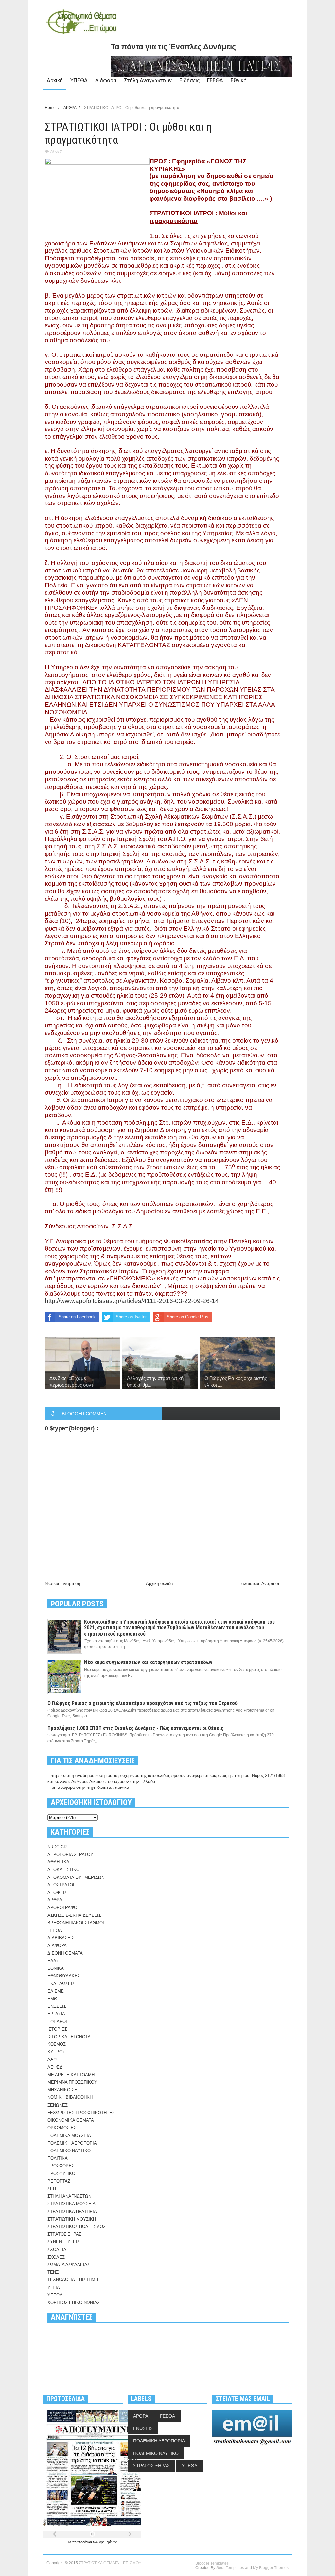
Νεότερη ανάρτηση (62, 1583)
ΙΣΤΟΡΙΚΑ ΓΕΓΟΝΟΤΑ (69, 2037)
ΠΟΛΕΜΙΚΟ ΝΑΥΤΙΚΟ (69, 2151)
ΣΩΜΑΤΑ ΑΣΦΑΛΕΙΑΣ (69, 2265)
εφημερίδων (108, 2542)
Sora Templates (230, 2568)
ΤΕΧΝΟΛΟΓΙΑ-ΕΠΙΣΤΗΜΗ (73, 2280)
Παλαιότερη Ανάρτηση (259, 1583)
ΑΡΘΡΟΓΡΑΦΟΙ (63, 1907)
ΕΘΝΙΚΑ (56, 1968)
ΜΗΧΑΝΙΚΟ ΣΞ (62, 2090)
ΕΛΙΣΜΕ (56, 1991)
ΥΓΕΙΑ (54, 2287)
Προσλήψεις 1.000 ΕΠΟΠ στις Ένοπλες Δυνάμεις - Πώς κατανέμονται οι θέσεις (135, 1728)
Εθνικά (239, 80)
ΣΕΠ (52, 2189)
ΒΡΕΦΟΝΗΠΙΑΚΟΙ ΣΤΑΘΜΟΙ (76, 1923)
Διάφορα (106, 80)
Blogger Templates (212, 2563)
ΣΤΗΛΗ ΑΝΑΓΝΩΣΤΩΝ (69, 2196)
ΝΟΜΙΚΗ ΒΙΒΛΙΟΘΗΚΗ (70, 2097)
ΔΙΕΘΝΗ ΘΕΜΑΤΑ (65, 1953)
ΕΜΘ (52, 1999)
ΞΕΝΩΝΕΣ (58, 2105)
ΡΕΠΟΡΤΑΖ (59, 2181)
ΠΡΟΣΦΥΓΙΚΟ (61, 2174)
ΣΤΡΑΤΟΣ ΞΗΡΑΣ (64, 2234)
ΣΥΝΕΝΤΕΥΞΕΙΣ (64, 2242)
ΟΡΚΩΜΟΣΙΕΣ (62, 2128)
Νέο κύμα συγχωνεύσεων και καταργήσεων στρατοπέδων (148, 1662)
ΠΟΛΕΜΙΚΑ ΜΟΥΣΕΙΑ (69, 2136)
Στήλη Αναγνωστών (148, 80)
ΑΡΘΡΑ (56, 151)
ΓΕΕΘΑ (215, 80)
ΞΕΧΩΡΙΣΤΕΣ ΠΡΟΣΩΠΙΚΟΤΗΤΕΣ (81, 2113)
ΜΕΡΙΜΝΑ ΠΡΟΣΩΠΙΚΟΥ (72, 2082)
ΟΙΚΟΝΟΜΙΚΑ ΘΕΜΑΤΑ (71, 2120)
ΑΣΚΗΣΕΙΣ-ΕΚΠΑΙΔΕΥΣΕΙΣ (74, 1915)
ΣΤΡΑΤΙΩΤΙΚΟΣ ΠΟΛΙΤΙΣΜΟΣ (77, 2227)
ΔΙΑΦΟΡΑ (57, 1945)
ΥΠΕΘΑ (79, 80)
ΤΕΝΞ (53, 2272)
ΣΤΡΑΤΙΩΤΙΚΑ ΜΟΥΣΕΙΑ (71, 2204)
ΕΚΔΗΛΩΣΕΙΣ (61, 1983)
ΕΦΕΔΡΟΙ (57, 2021)
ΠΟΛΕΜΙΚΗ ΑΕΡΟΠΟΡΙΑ (72, 2143)
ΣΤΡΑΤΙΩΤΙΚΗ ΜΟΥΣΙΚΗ (72, 2219)
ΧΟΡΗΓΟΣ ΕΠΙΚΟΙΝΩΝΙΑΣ (74, 2303)
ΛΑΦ (52, 2059)
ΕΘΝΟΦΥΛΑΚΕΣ (64, 1976)
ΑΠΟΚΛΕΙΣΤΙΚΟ (63, 1869)
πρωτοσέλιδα (83, 2542)
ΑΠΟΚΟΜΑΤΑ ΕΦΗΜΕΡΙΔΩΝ (76, 1877)
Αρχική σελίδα (159, 1583)
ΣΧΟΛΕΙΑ (57, 2249)
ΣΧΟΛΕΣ (56, 2257)
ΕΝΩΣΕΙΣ (57, 2006)
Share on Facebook (77, 1317)
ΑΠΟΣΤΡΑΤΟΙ (61, 1885)
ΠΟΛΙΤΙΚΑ (58, 2158)
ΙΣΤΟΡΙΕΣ (57, 2029)
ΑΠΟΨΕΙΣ (57, 1892)
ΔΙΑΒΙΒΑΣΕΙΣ (61, 1938)
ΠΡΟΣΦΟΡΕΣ (61, 2166)
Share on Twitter (131, 1317)
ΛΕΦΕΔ (55, 2067)
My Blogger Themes (271, 2568)
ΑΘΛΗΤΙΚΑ (58, 1862)
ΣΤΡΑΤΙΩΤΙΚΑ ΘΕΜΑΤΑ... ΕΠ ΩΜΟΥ (110, 2563)
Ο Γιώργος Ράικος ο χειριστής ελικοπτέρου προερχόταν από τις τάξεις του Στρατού (142, 1703)
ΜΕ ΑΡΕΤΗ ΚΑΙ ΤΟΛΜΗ (71, 2075)
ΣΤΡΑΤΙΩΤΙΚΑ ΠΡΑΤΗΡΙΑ (72, 2212)
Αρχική (55, 80)
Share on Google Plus (188, 1317)
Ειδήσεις (189, 80)
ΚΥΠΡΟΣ (56, 2052)
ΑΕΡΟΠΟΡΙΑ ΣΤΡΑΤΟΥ (70, 1854)
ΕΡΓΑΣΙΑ (56, 2014)
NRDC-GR (57, 1847)
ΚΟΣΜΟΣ (57, 2044)
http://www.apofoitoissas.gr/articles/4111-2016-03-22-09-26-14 (132, 1301)
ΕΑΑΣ (53, 1961)
